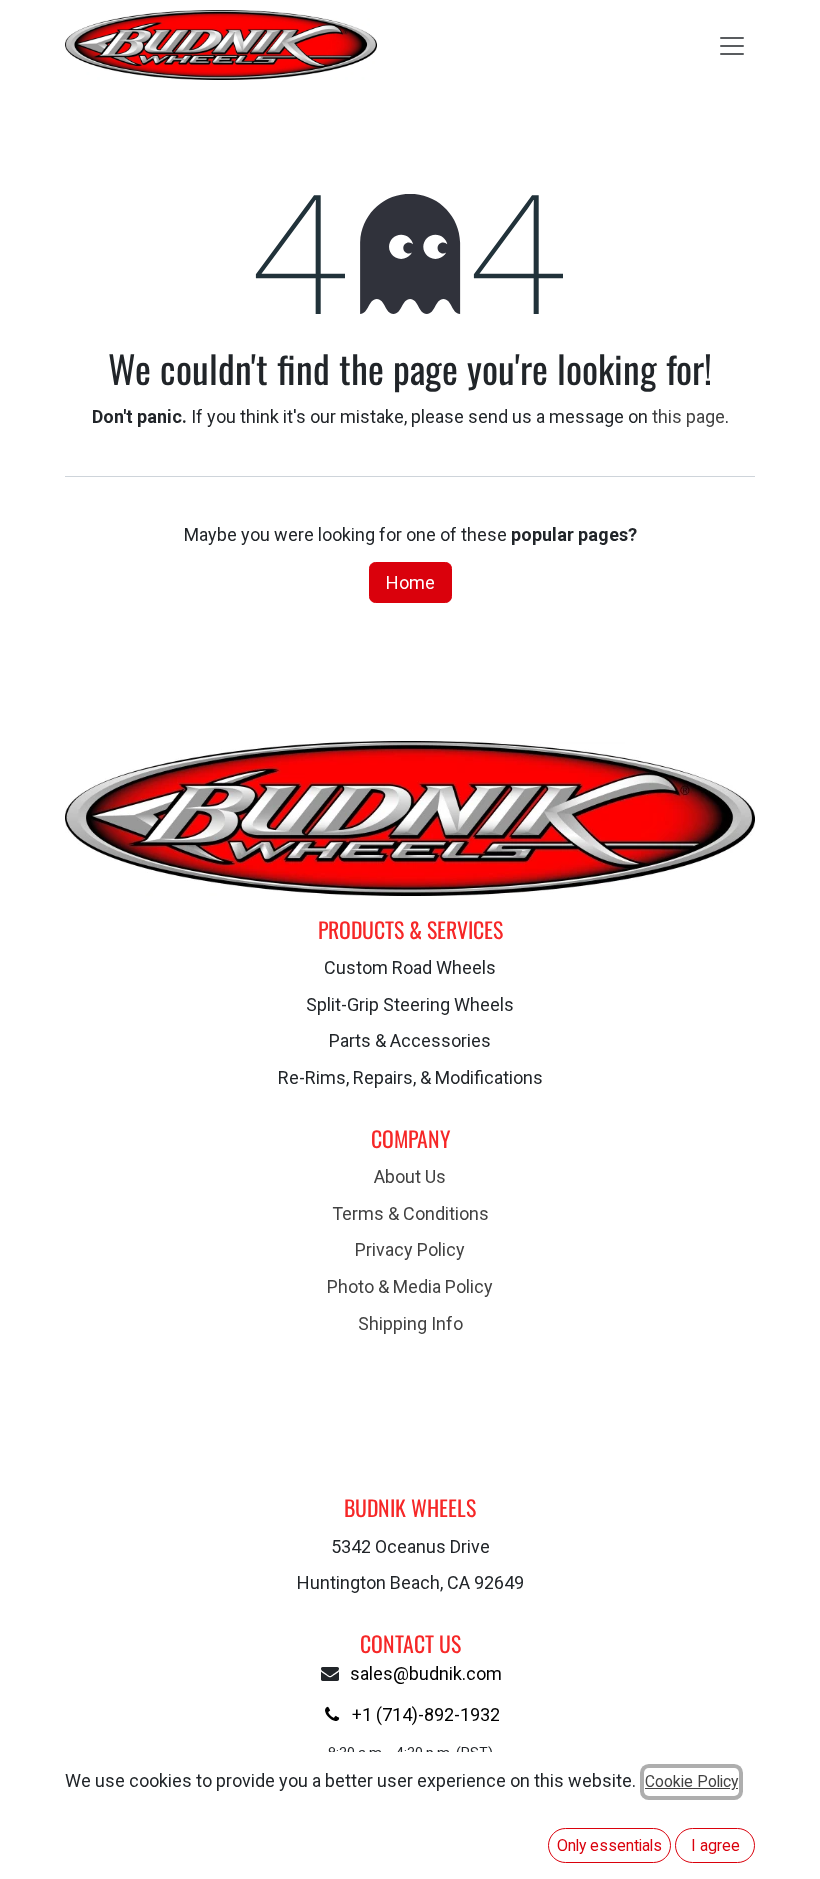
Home (410, 582)
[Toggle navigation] (732, 45)
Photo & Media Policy (410, 1286)
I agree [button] (715, 1845)
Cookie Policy (691, 1781)
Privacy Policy (410, 1249)
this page (688, 416)
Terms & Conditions (410, 1213)
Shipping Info (410, 1323)
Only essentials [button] (609, 1845)
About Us (410, 1176)
